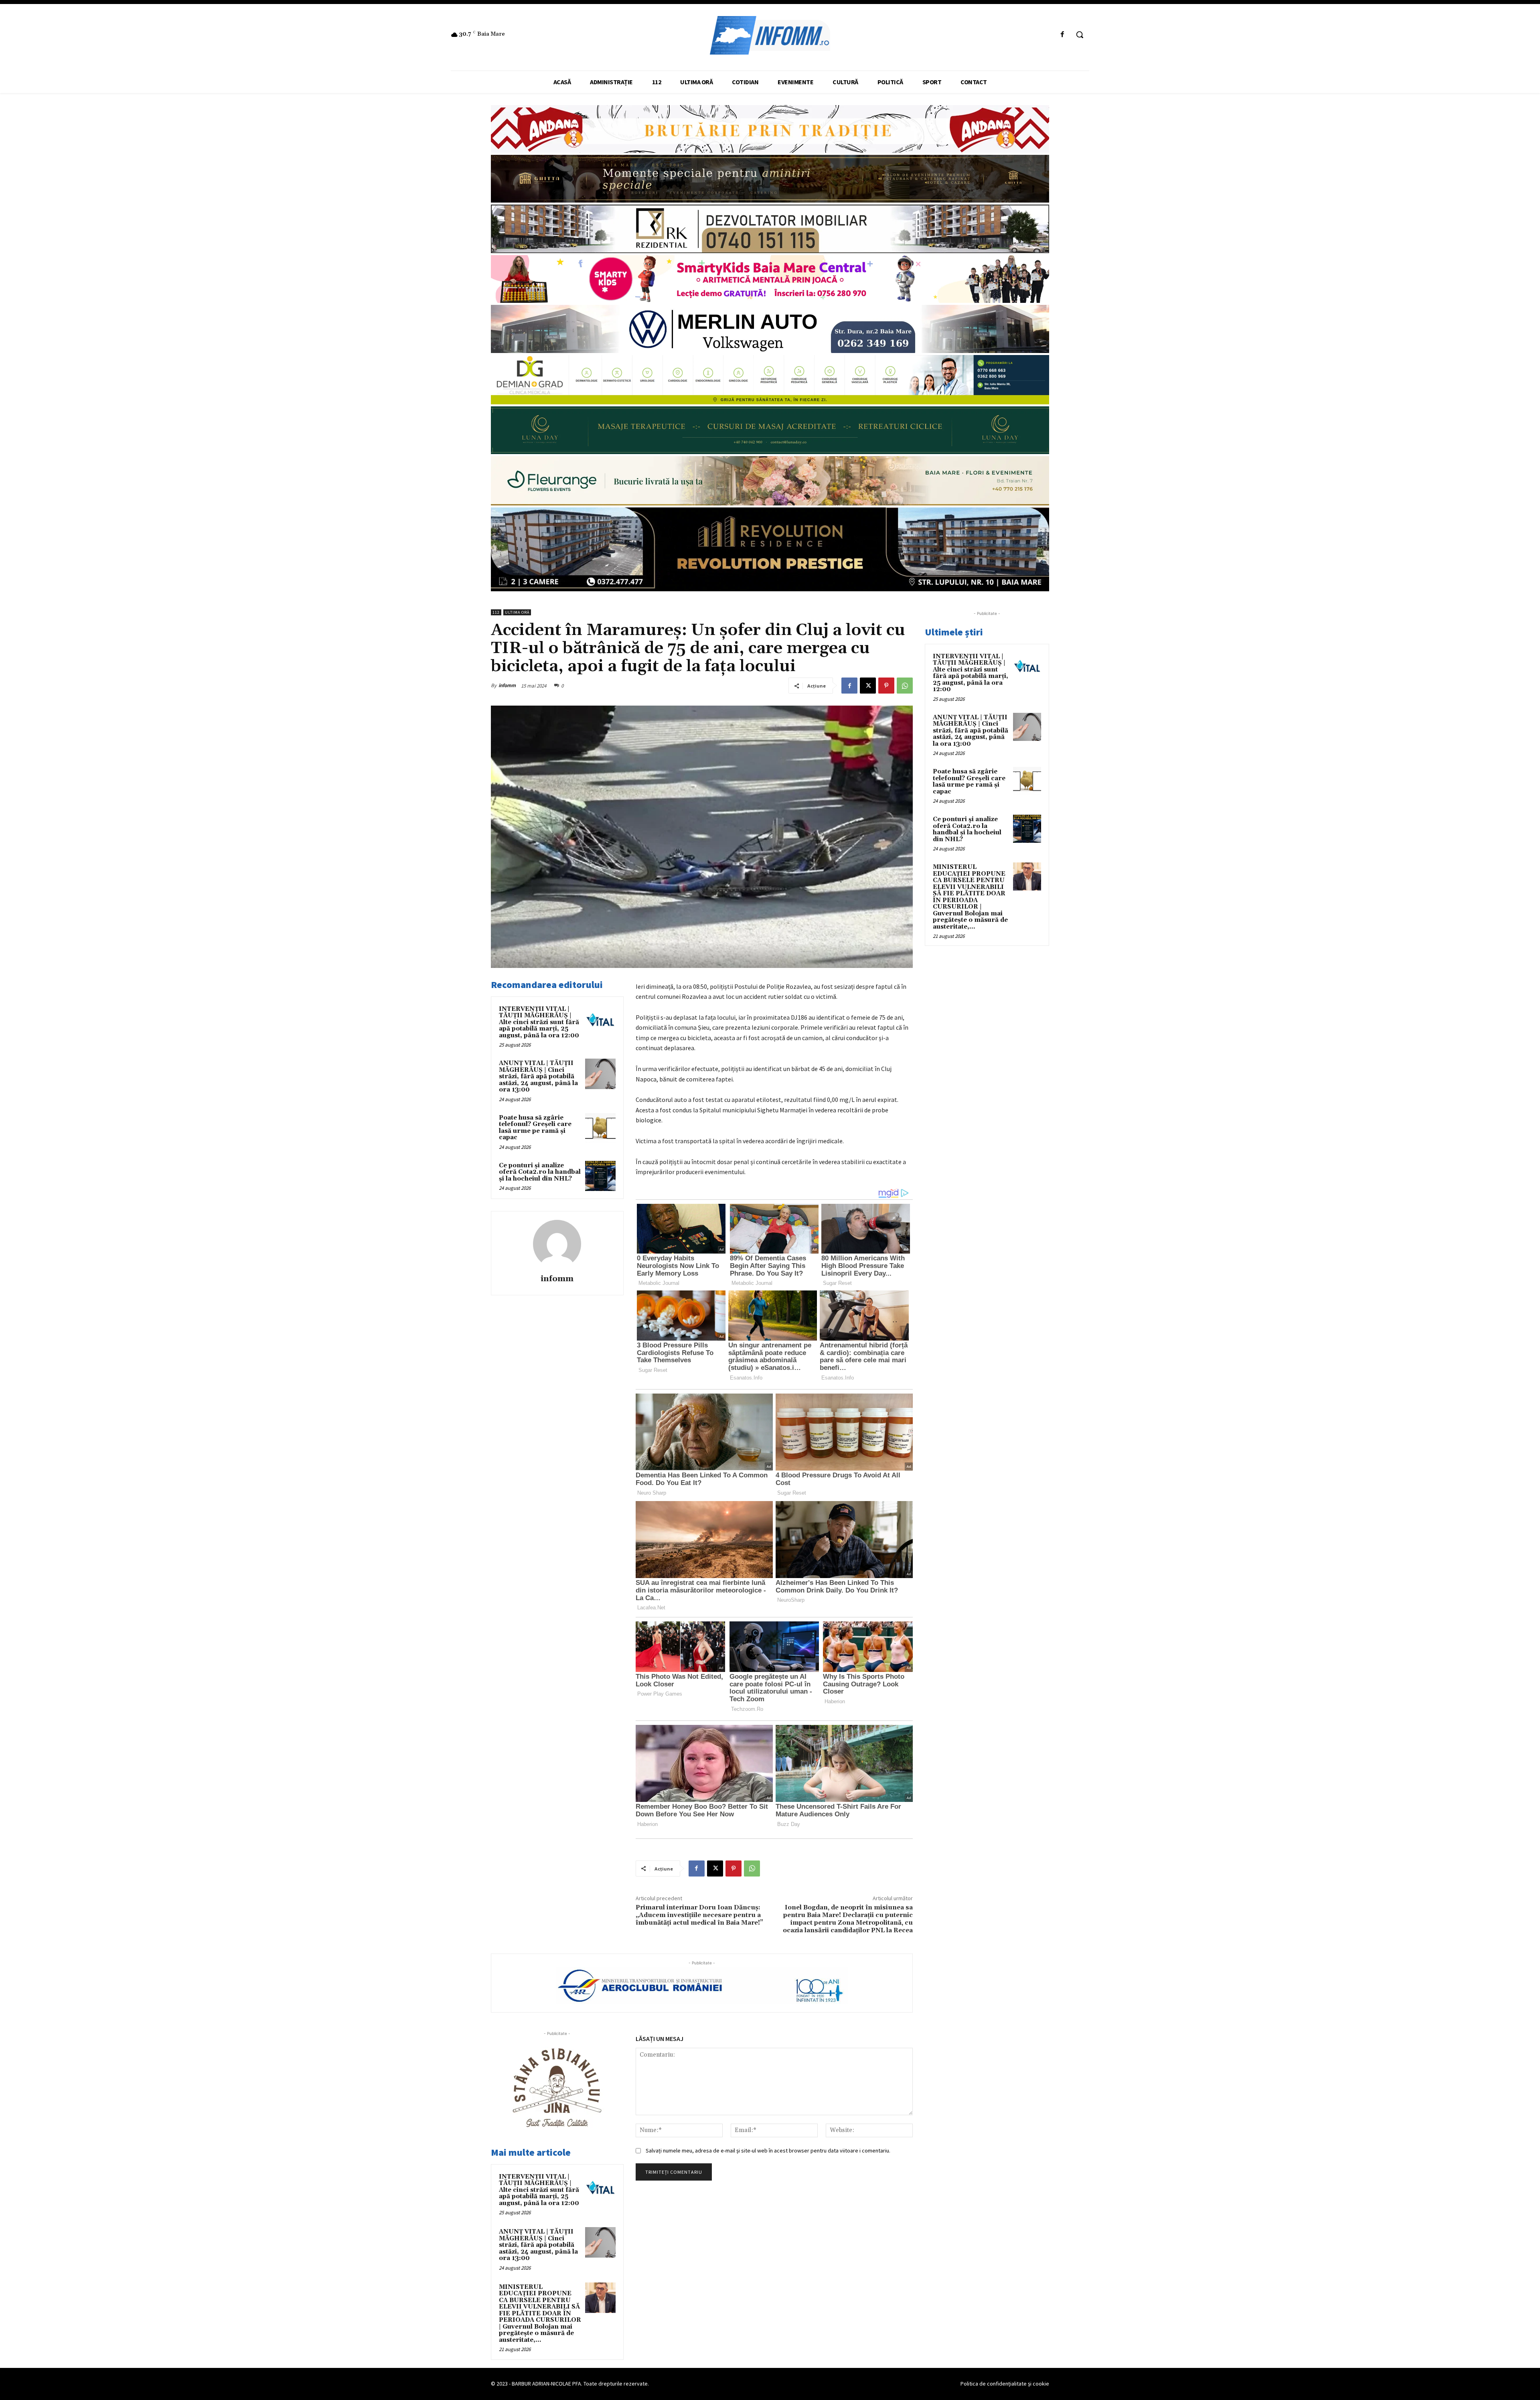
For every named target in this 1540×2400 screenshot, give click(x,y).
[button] (1080, 34)
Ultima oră (517, 612)
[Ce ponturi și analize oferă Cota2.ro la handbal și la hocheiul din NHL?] (600, 1176)
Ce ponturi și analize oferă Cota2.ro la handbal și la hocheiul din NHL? (540, 1172)
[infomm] (557, 1244)
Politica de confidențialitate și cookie (1005, 2384)
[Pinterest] (886, 686)
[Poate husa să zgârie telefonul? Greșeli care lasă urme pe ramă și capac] (600, 1128)
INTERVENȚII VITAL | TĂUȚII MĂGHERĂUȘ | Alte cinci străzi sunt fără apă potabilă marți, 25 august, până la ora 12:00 (539, 1022)
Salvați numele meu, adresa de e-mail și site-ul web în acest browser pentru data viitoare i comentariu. (768, 2150)
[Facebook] (1063, 35)
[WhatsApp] (905, 686)
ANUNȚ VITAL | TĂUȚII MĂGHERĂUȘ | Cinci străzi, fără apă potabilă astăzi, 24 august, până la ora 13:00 (538, 1076)
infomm (507, 685)
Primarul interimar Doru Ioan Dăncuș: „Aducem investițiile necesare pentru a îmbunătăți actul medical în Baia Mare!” (699, 1915)
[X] (868, 686)
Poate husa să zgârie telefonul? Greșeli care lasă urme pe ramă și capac (535, 1128)
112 (496, 612)
